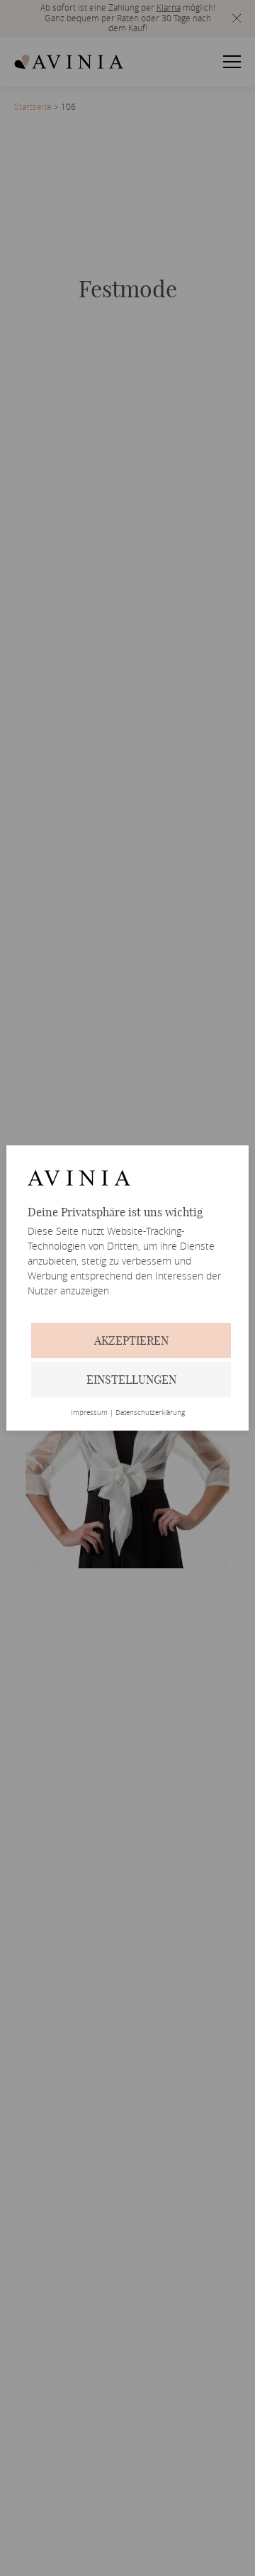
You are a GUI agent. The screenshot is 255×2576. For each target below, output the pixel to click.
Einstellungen (131, 1380)
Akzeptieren (131, 1341)
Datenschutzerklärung (150, 1413)
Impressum (89, 1413)
